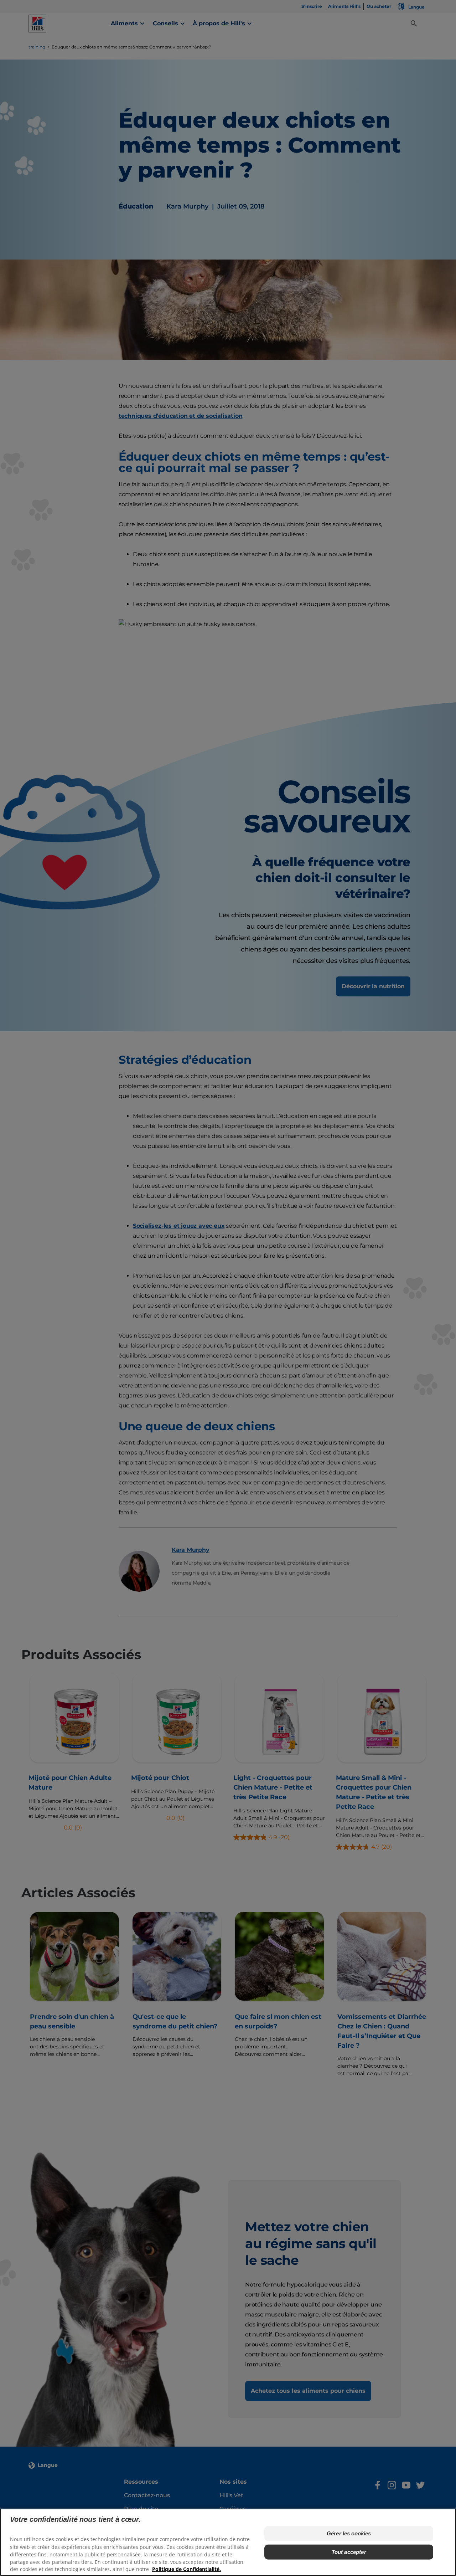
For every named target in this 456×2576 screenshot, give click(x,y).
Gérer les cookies (349, 2533)
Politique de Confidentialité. (186, 2569)
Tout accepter (349, 2552)
